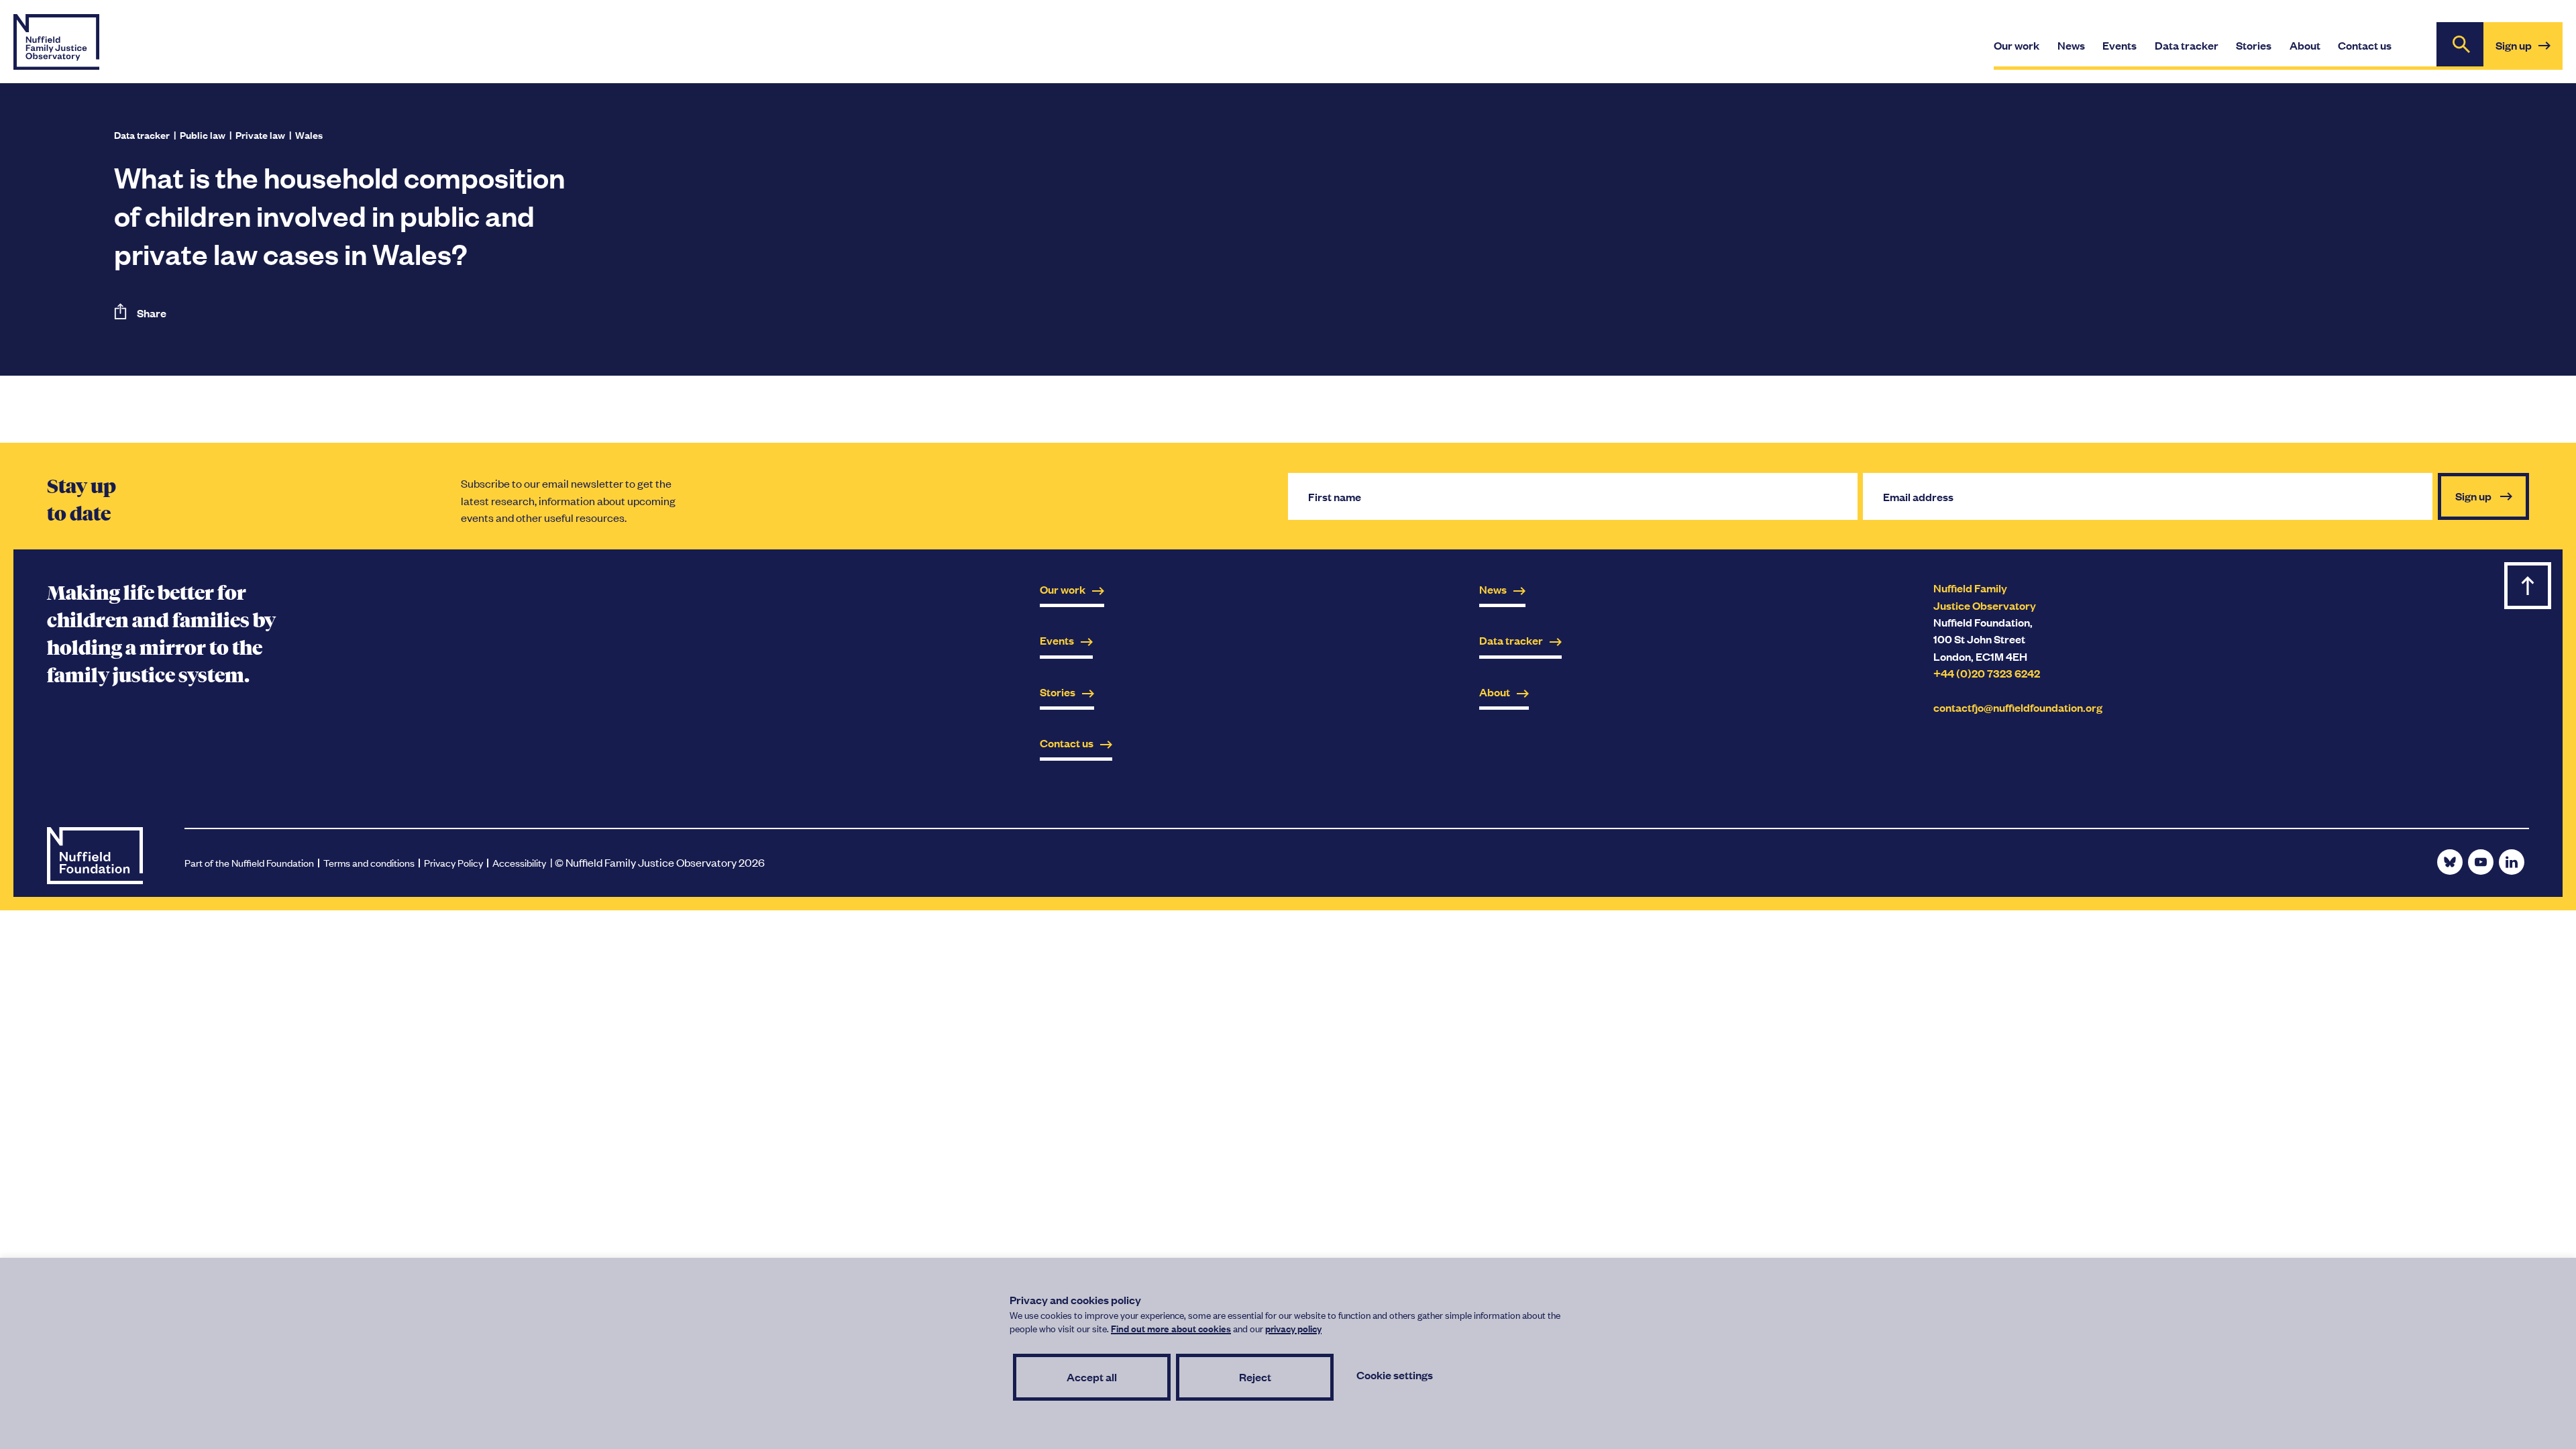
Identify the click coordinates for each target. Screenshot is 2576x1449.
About (1495, 692)
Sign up (2529, 53)
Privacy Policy (453, 862)
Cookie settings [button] (1395, 1375)
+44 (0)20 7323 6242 (1987, 673)
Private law (260, 135)
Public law (203, 135)
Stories (1058, 692)
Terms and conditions (369, 862)
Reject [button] (1255, 1377)
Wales (309, 135)
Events (1057, 640)
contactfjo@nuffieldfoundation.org (2018, 707)
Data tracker (142, 135)
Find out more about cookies (1171, 1328)
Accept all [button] (1092, 1377)
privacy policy (1293, 1328)
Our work (1063, 589)
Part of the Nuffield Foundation (249, 862)
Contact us (1067, 743)
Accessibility (519, 862)
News (1493, 589)
